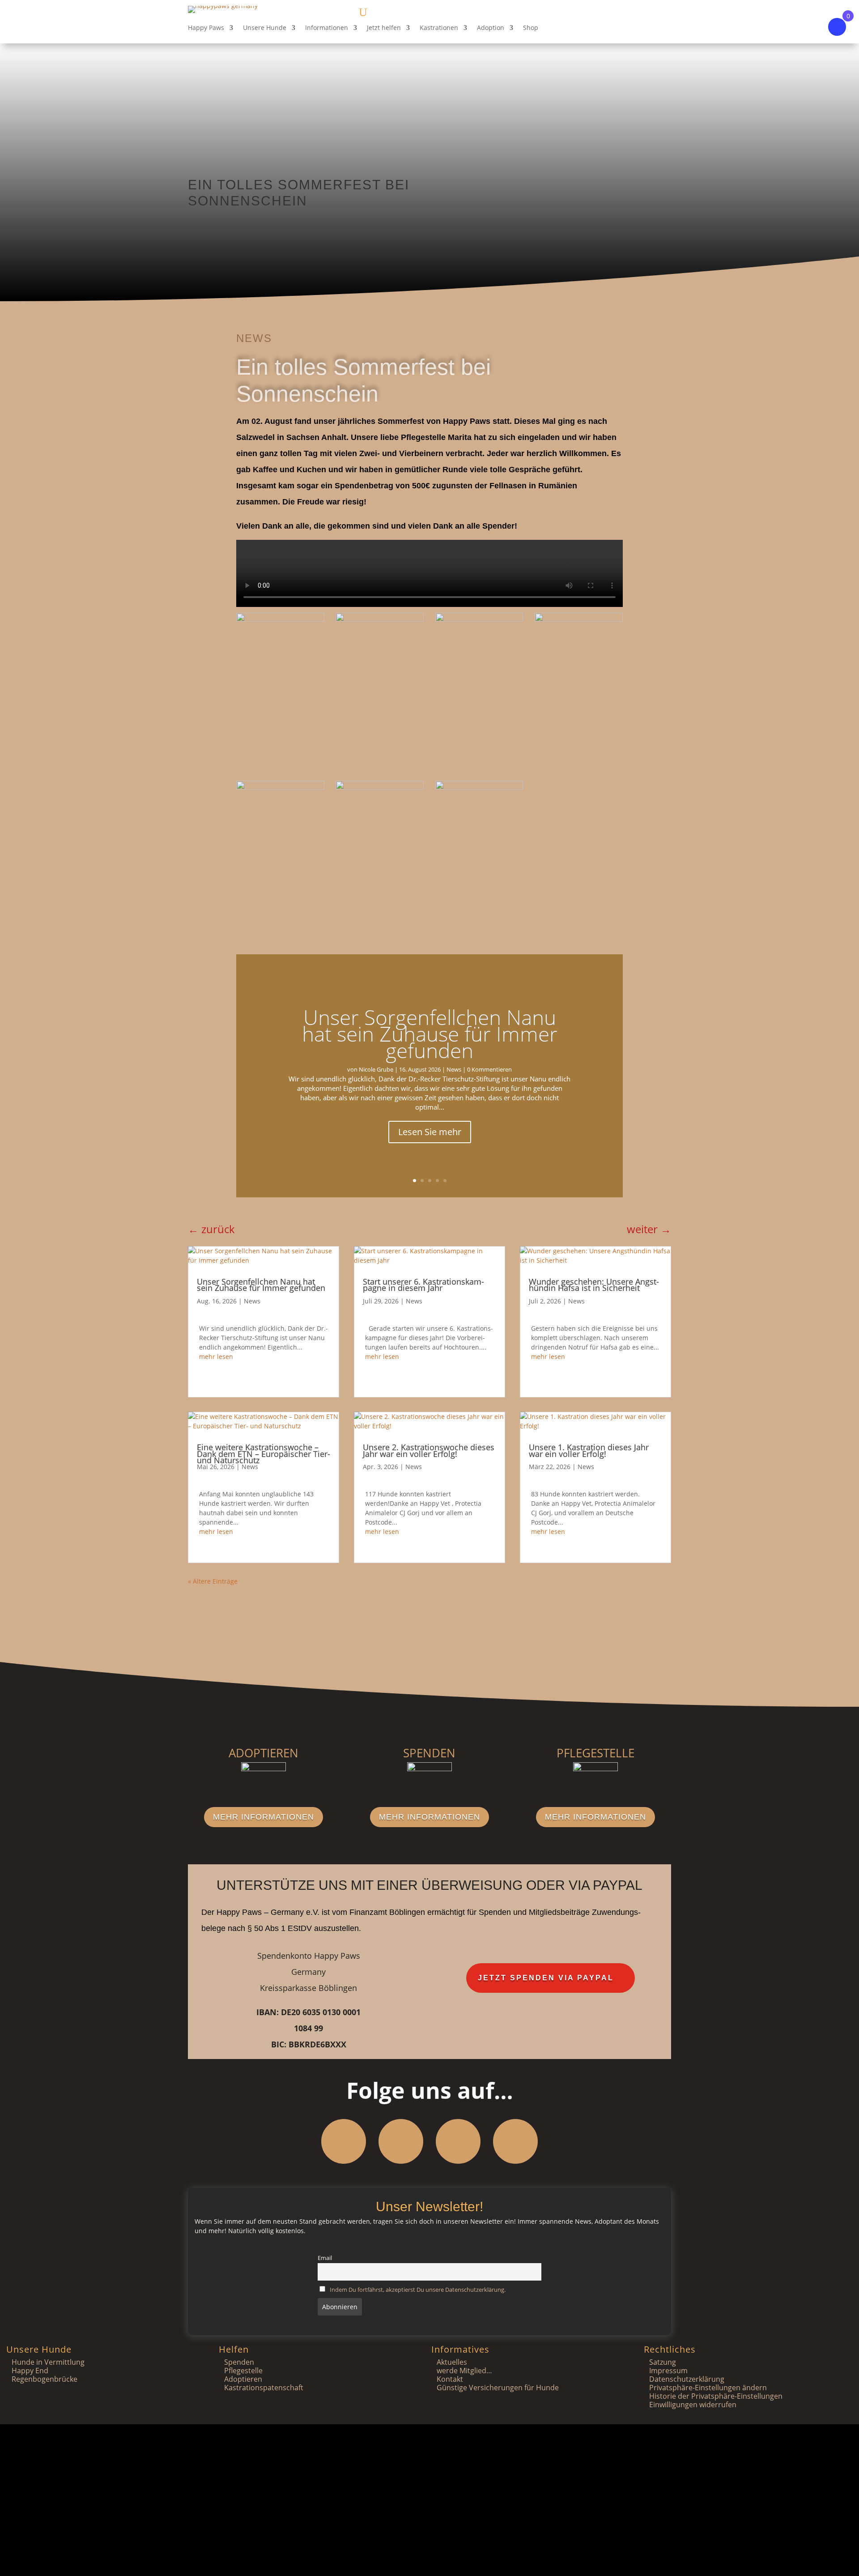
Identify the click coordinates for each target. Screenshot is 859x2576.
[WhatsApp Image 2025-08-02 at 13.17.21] (280, 787)
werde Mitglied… (464, 2371)
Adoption (491, 28)
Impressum (668, 2371)
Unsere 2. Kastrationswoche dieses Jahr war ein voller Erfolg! (429, 1450)
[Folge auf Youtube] (458, 2141)
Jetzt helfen (384, 28)
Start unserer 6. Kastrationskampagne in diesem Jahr (423, 1285)
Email (325, 2258)
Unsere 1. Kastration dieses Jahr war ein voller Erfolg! (589, 1450)
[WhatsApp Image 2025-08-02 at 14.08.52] (380, 619)
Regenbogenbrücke (45, 2379)
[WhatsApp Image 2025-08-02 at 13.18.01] (579, 619)
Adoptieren (243, 2379)
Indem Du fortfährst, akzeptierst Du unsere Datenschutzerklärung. (418, 2290)
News (254, 338)
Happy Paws (206, 28)
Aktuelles (452, 2362)
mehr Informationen (264, 1817)
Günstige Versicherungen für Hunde (498, 2388)
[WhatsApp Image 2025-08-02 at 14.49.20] (280, 619)
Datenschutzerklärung (687, 2379)
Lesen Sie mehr (430, 1132)
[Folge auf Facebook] (344, 2141)
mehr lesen (216, 1356)
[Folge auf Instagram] (401, 2141)
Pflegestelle (243, 2371)
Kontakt (450, 2379)
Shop (531, 28)
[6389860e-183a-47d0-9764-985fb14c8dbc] (479, 619)
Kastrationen (439, 28)
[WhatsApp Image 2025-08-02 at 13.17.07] (380, 787)
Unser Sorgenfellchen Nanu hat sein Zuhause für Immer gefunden (430, 1033)
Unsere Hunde (265, 28)
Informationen (327, 28)
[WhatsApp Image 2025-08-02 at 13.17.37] (479, 787)
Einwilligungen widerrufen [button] (693, 2405)
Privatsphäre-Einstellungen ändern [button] (708, 2388)
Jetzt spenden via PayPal (546, 1978)
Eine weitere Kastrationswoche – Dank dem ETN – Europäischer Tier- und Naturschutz (264, 1454)
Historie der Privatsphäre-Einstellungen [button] (716, 2396)
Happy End (30, 2371)
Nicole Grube (376, 1069)
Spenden (239, 2362)
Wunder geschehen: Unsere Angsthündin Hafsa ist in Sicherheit (594, 1285)
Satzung (663, 2362)
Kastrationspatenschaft (264, 2388)
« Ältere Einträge (213, 1581)
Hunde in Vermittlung (48, 2362)
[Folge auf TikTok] (515, 2141)
